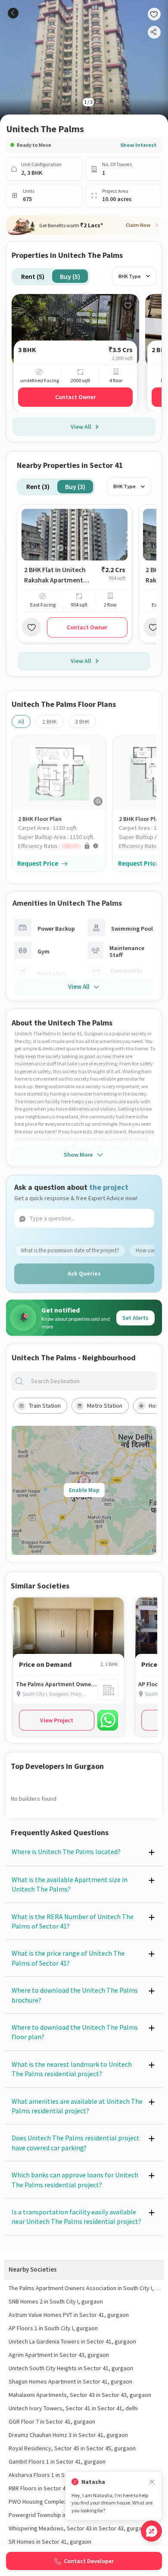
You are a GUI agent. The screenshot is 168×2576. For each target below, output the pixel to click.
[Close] (152, 2482)
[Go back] (13, 13)
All (21, 721)
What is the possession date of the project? (70, 1250)
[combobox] (91, 1381)
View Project (57, 1720)
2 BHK (50, 721)
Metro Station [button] (105, 1406)
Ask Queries (84, 1273)
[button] (62, 846)
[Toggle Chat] (151, 2531)
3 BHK (82, 721)
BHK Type (130, 276)
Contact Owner (75, 397)
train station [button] (45, 1406)
